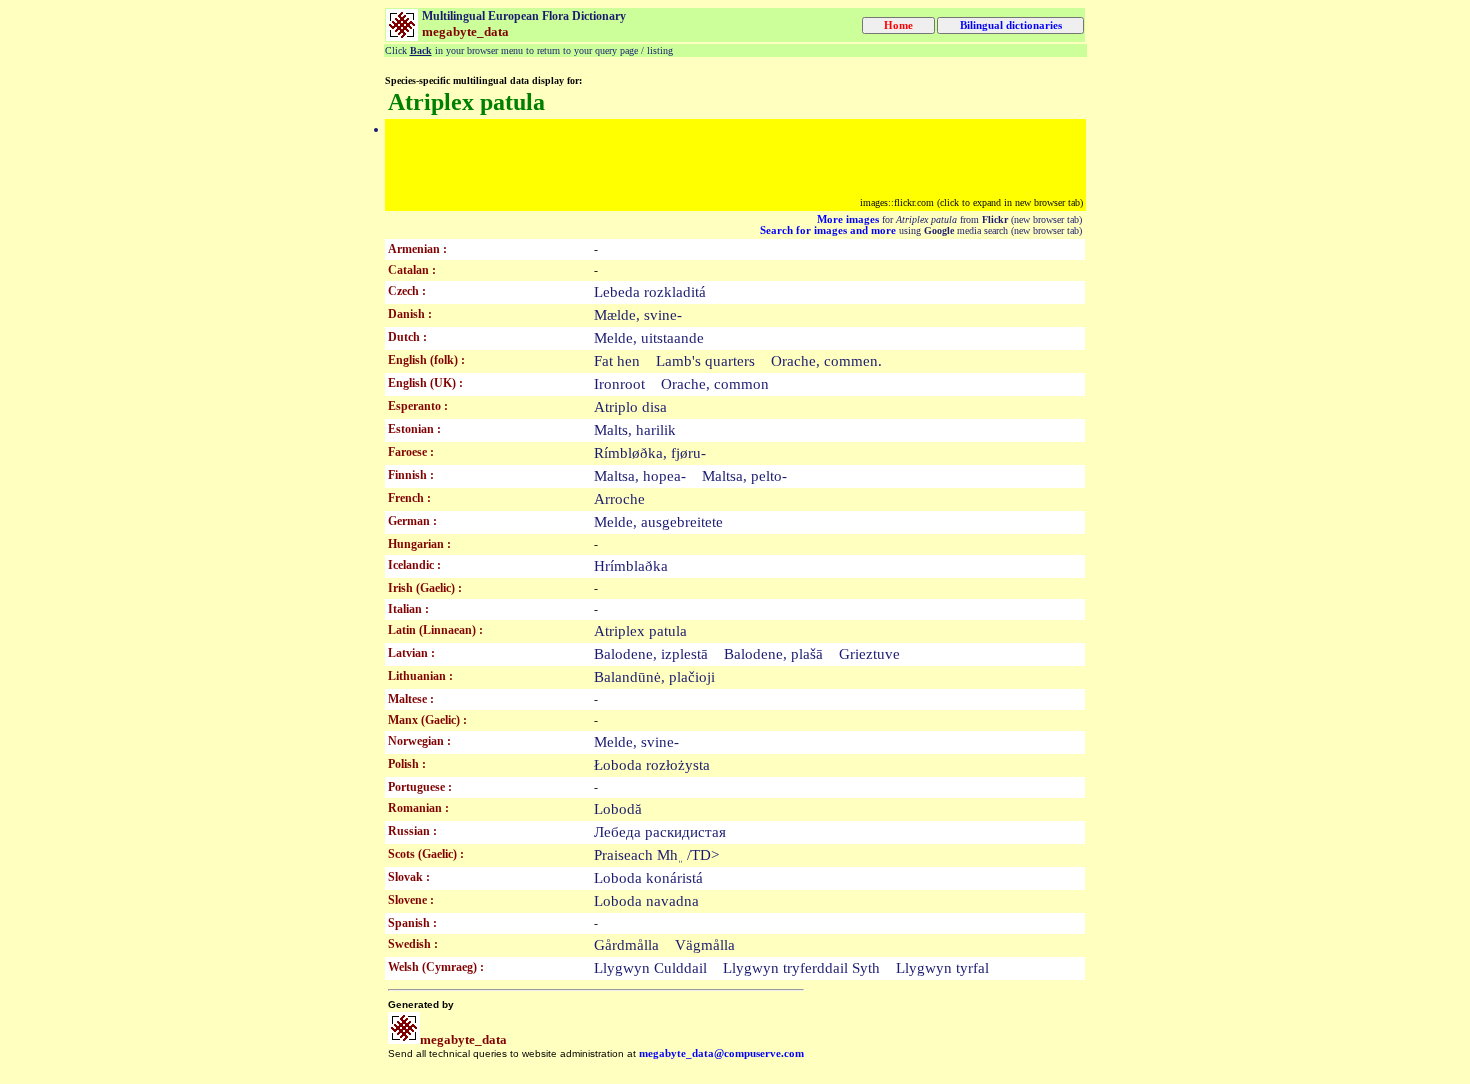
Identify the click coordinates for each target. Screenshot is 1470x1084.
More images (848, 219)
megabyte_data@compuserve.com (721, 1053)
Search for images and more (828, 230)
